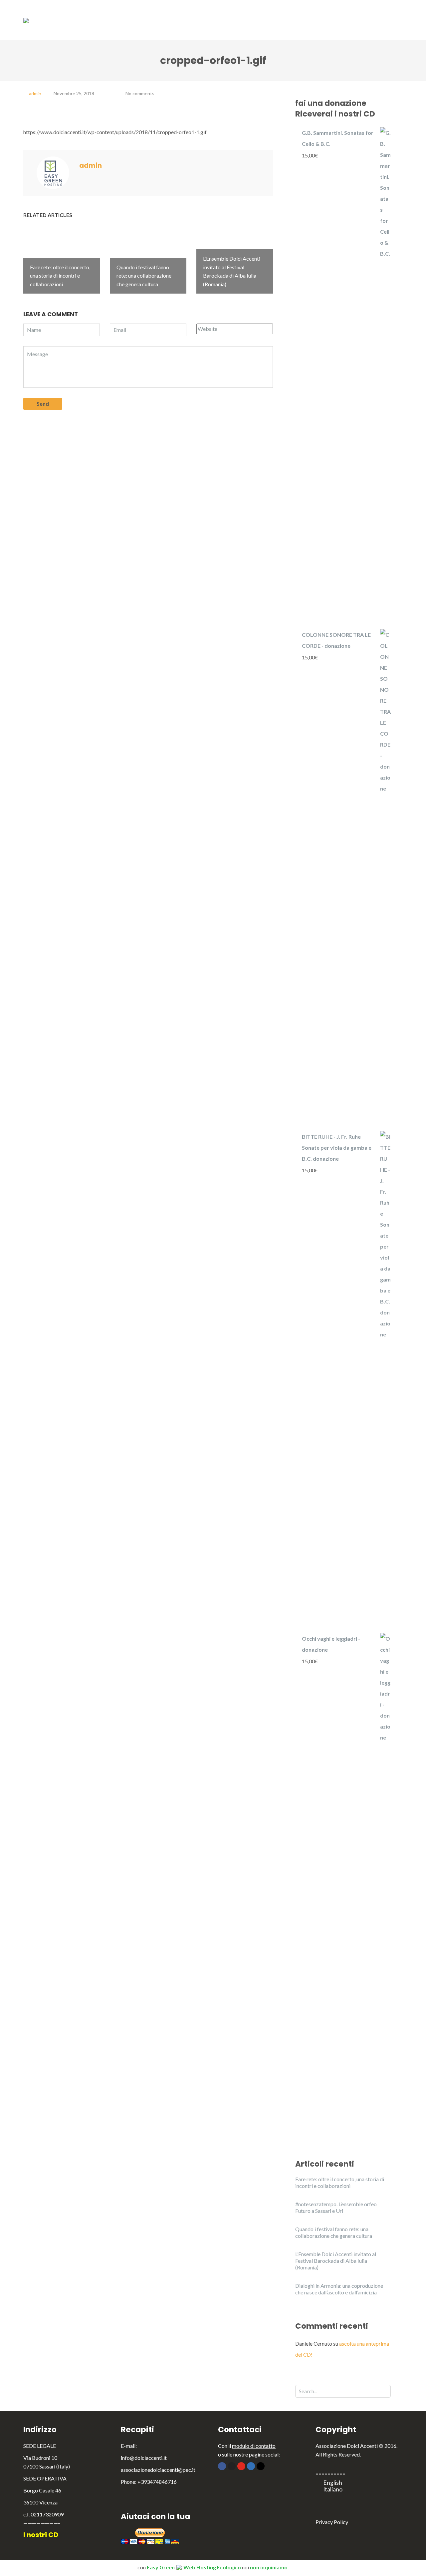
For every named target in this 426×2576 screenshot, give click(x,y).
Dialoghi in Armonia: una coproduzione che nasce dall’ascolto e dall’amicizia (339, 2289)
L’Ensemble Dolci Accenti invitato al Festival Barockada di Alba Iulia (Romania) (336, 2261)
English (333, 2483)
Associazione (98, 13)
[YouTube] (241, 2466)
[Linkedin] (251, 2466)
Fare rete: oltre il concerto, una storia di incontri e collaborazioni (340, 2182)
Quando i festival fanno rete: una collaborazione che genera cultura (334, 2232)
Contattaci (370, 26)
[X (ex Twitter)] (232, 2466)
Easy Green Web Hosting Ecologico (194, 2567)
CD (297, 13)
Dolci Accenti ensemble (162, 13)
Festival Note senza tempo (242, 13)
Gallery (329, 13)
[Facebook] (222, 2466)
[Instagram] (261, 2466)
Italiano (333, 2489)
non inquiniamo (269, 2567)
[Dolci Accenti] (26, 20)
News (363, 13)
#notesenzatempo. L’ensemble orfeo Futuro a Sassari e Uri (336, 2207)
